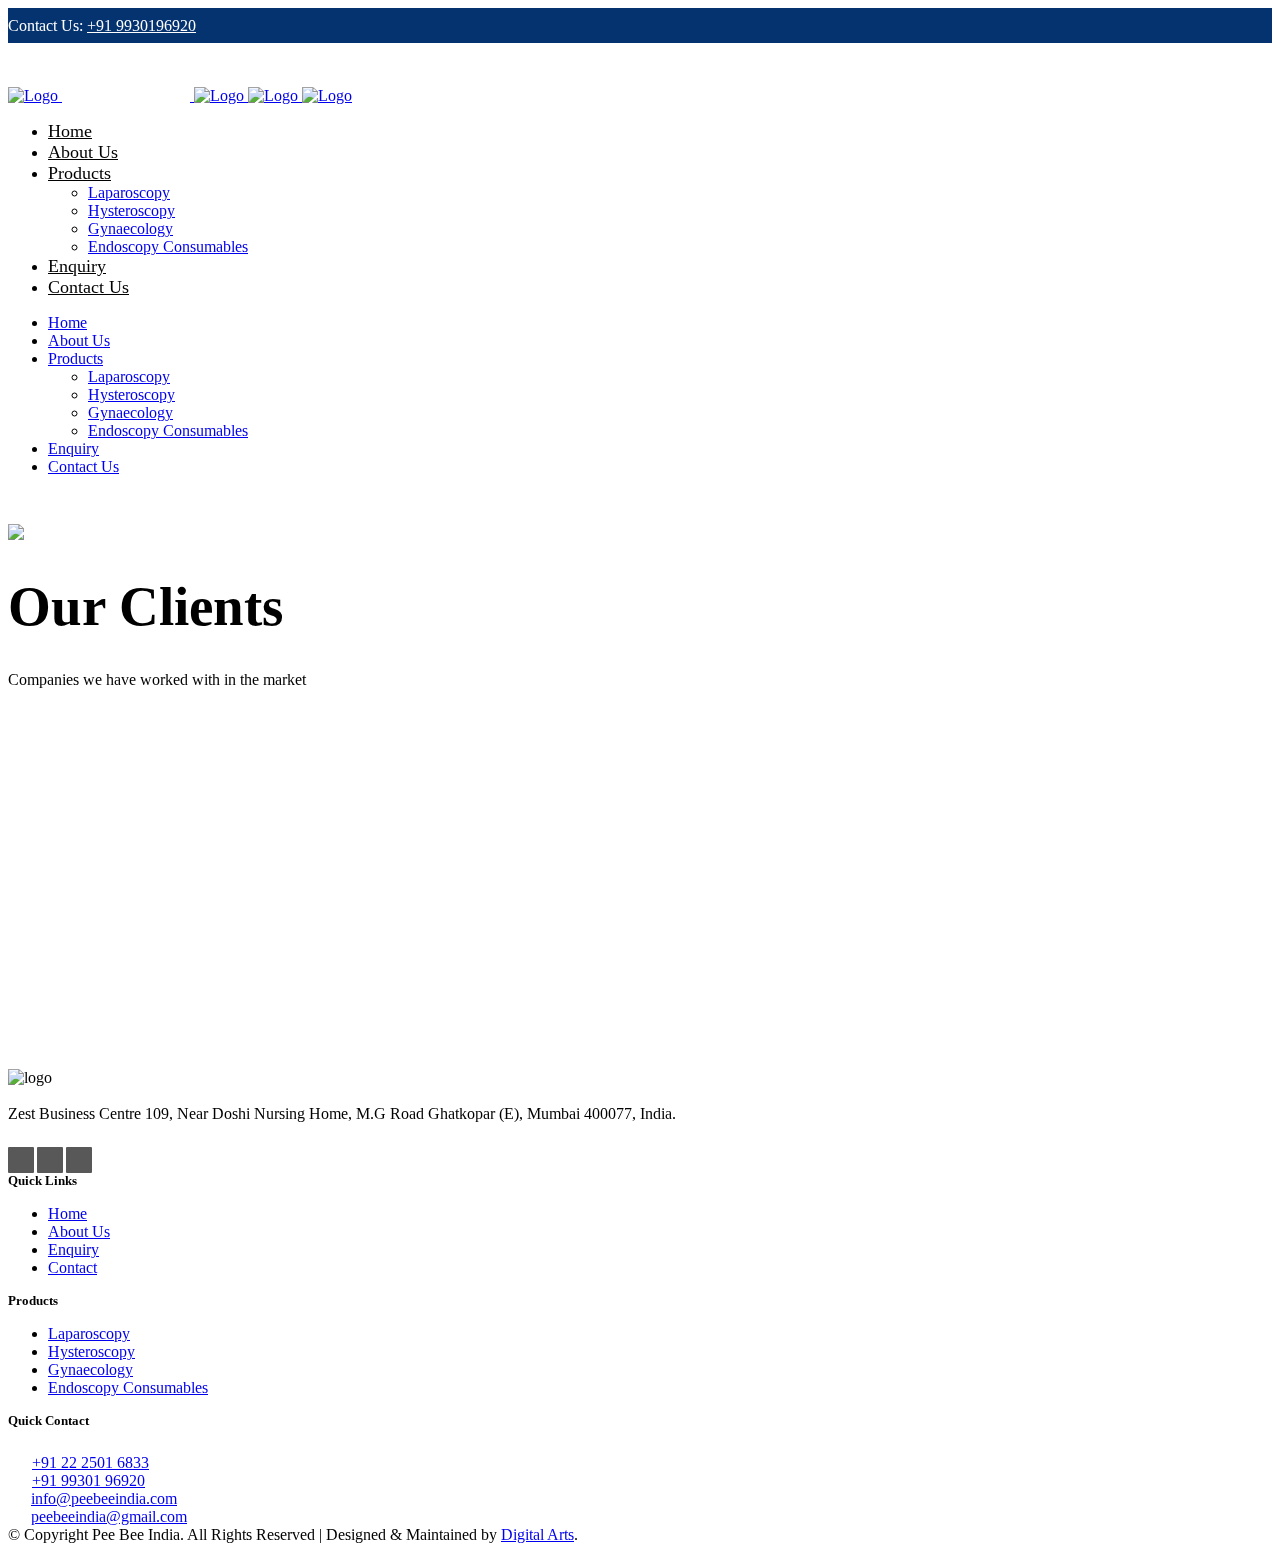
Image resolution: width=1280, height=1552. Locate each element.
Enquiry (73, 1249)
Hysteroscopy (91, 1351)
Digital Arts (537, 1534)
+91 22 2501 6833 (90, 1462)
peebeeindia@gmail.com (109, 1516)
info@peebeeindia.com (104, 1498)
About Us (79, 1231)
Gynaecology (90, 1369)
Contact (72, 1267)
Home (67, 1213)
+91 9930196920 (141, 25)
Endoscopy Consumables (128, 1387)
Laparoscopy (89, 1333)
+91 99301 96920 (88, 1480)
